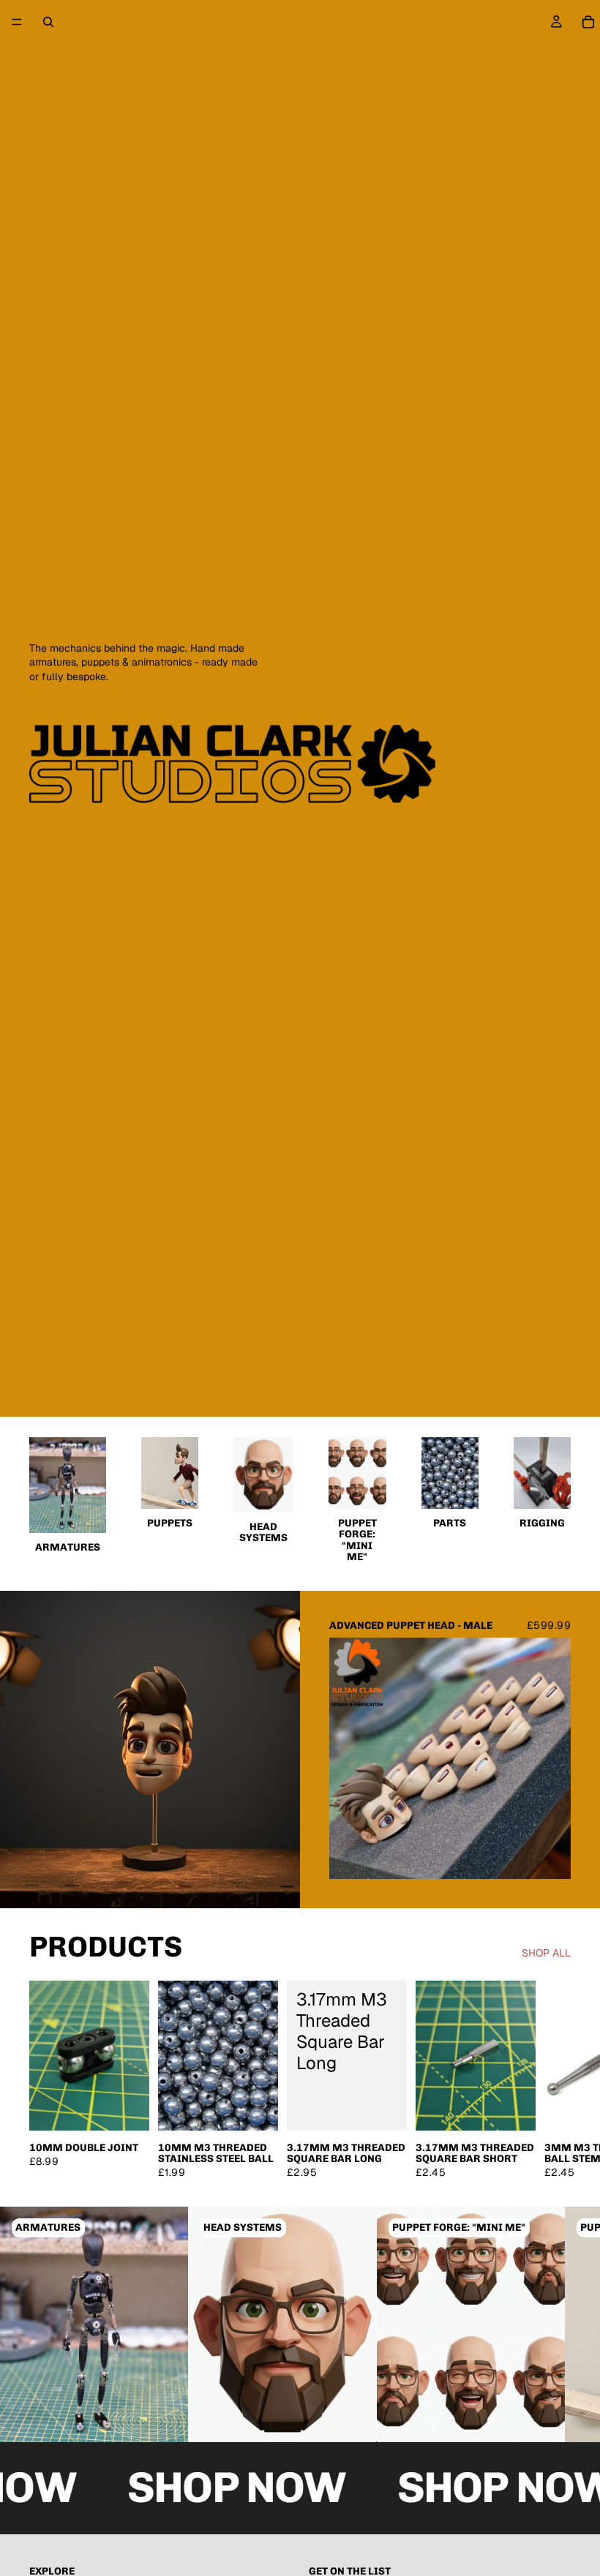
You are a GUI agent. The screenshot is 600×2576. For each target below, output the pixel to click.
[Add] (127, 2108)
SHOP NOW (219, 2488)
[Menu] (17, 22)
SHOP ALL (546, 1953)
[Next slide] (549, 1758)
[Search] (48, 22)
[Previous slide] (351, 1758)
